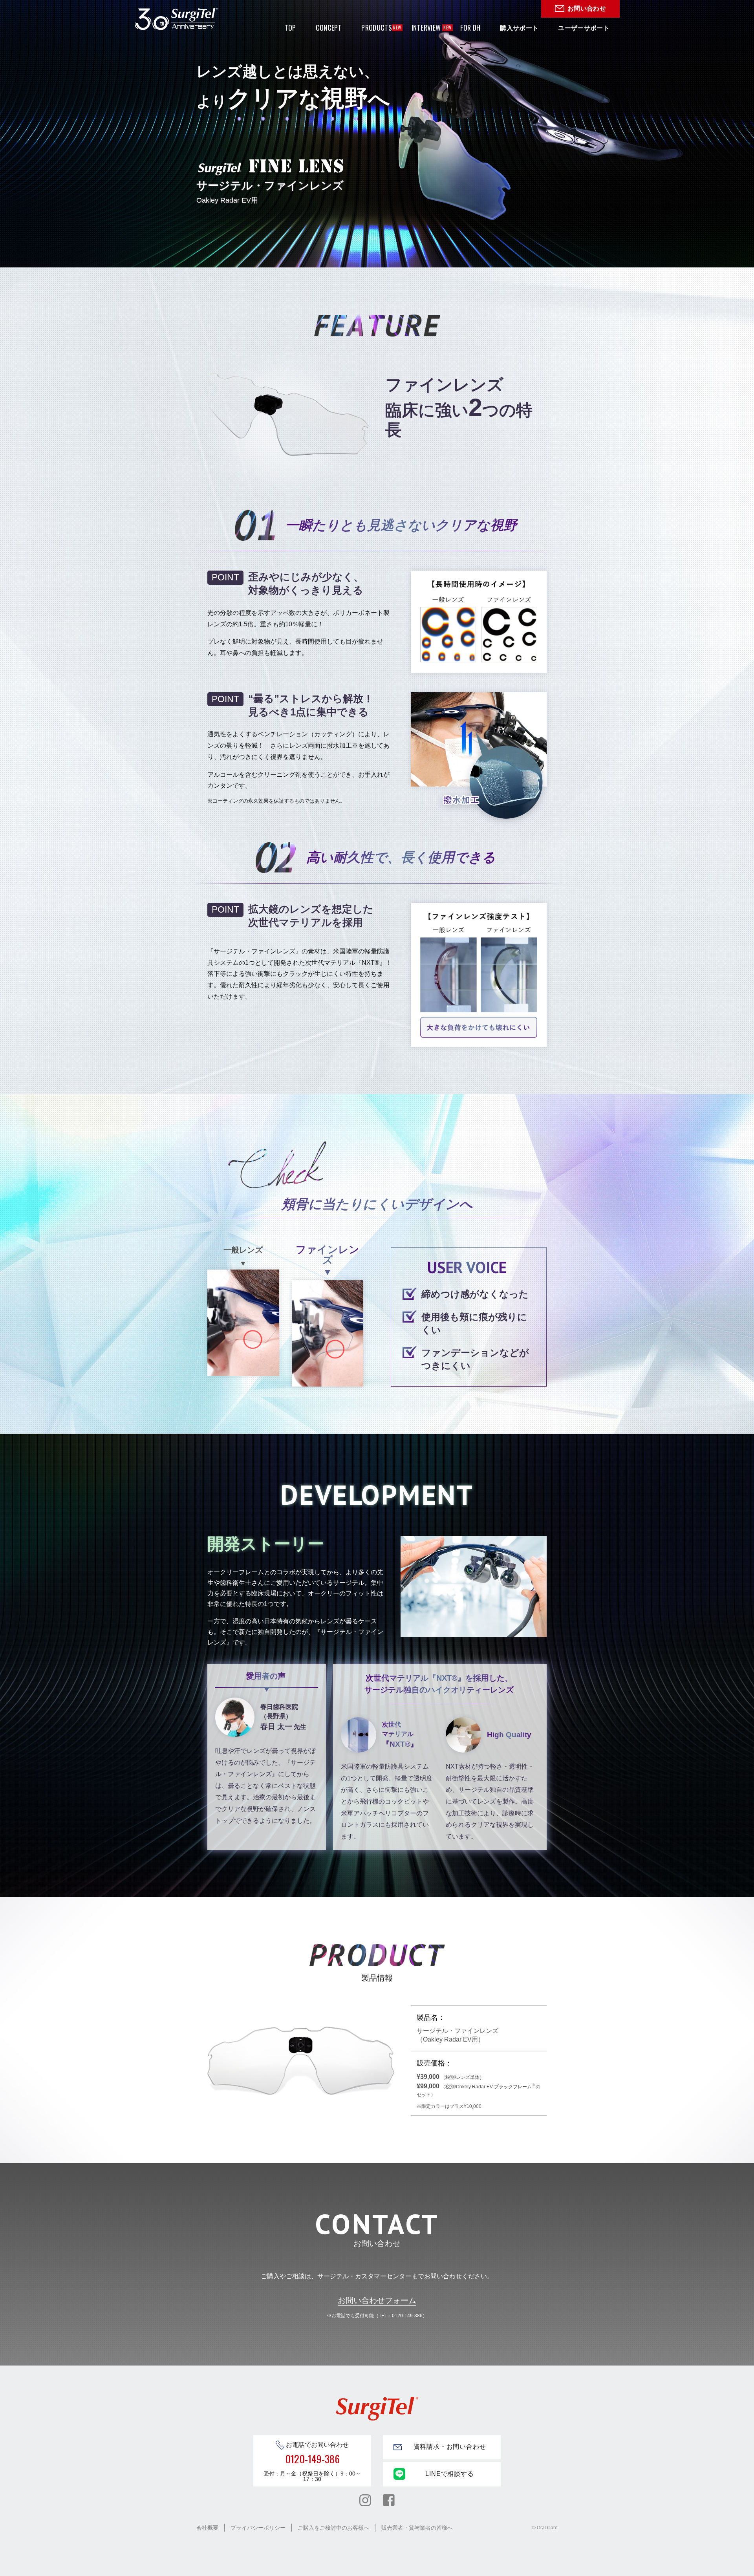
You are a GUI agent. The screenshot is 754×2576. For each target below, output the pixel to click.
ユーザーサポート (584, 28)
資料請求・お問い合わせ (450, 2447)
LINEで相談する (449, 2474)
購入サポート (519, 28)
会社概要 (207, 2528)
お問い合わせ (587, 8)
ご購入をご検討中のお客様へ (333, 2528)
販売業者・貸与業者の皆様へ (417, 2528)
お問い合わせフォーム (377, 2300)
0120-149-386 (312, 2459)
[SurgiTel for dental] (176, 19)
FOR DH (470, 27)
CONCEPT (329, 27)
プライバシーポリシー (258, 2528)
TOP (290, 27)
